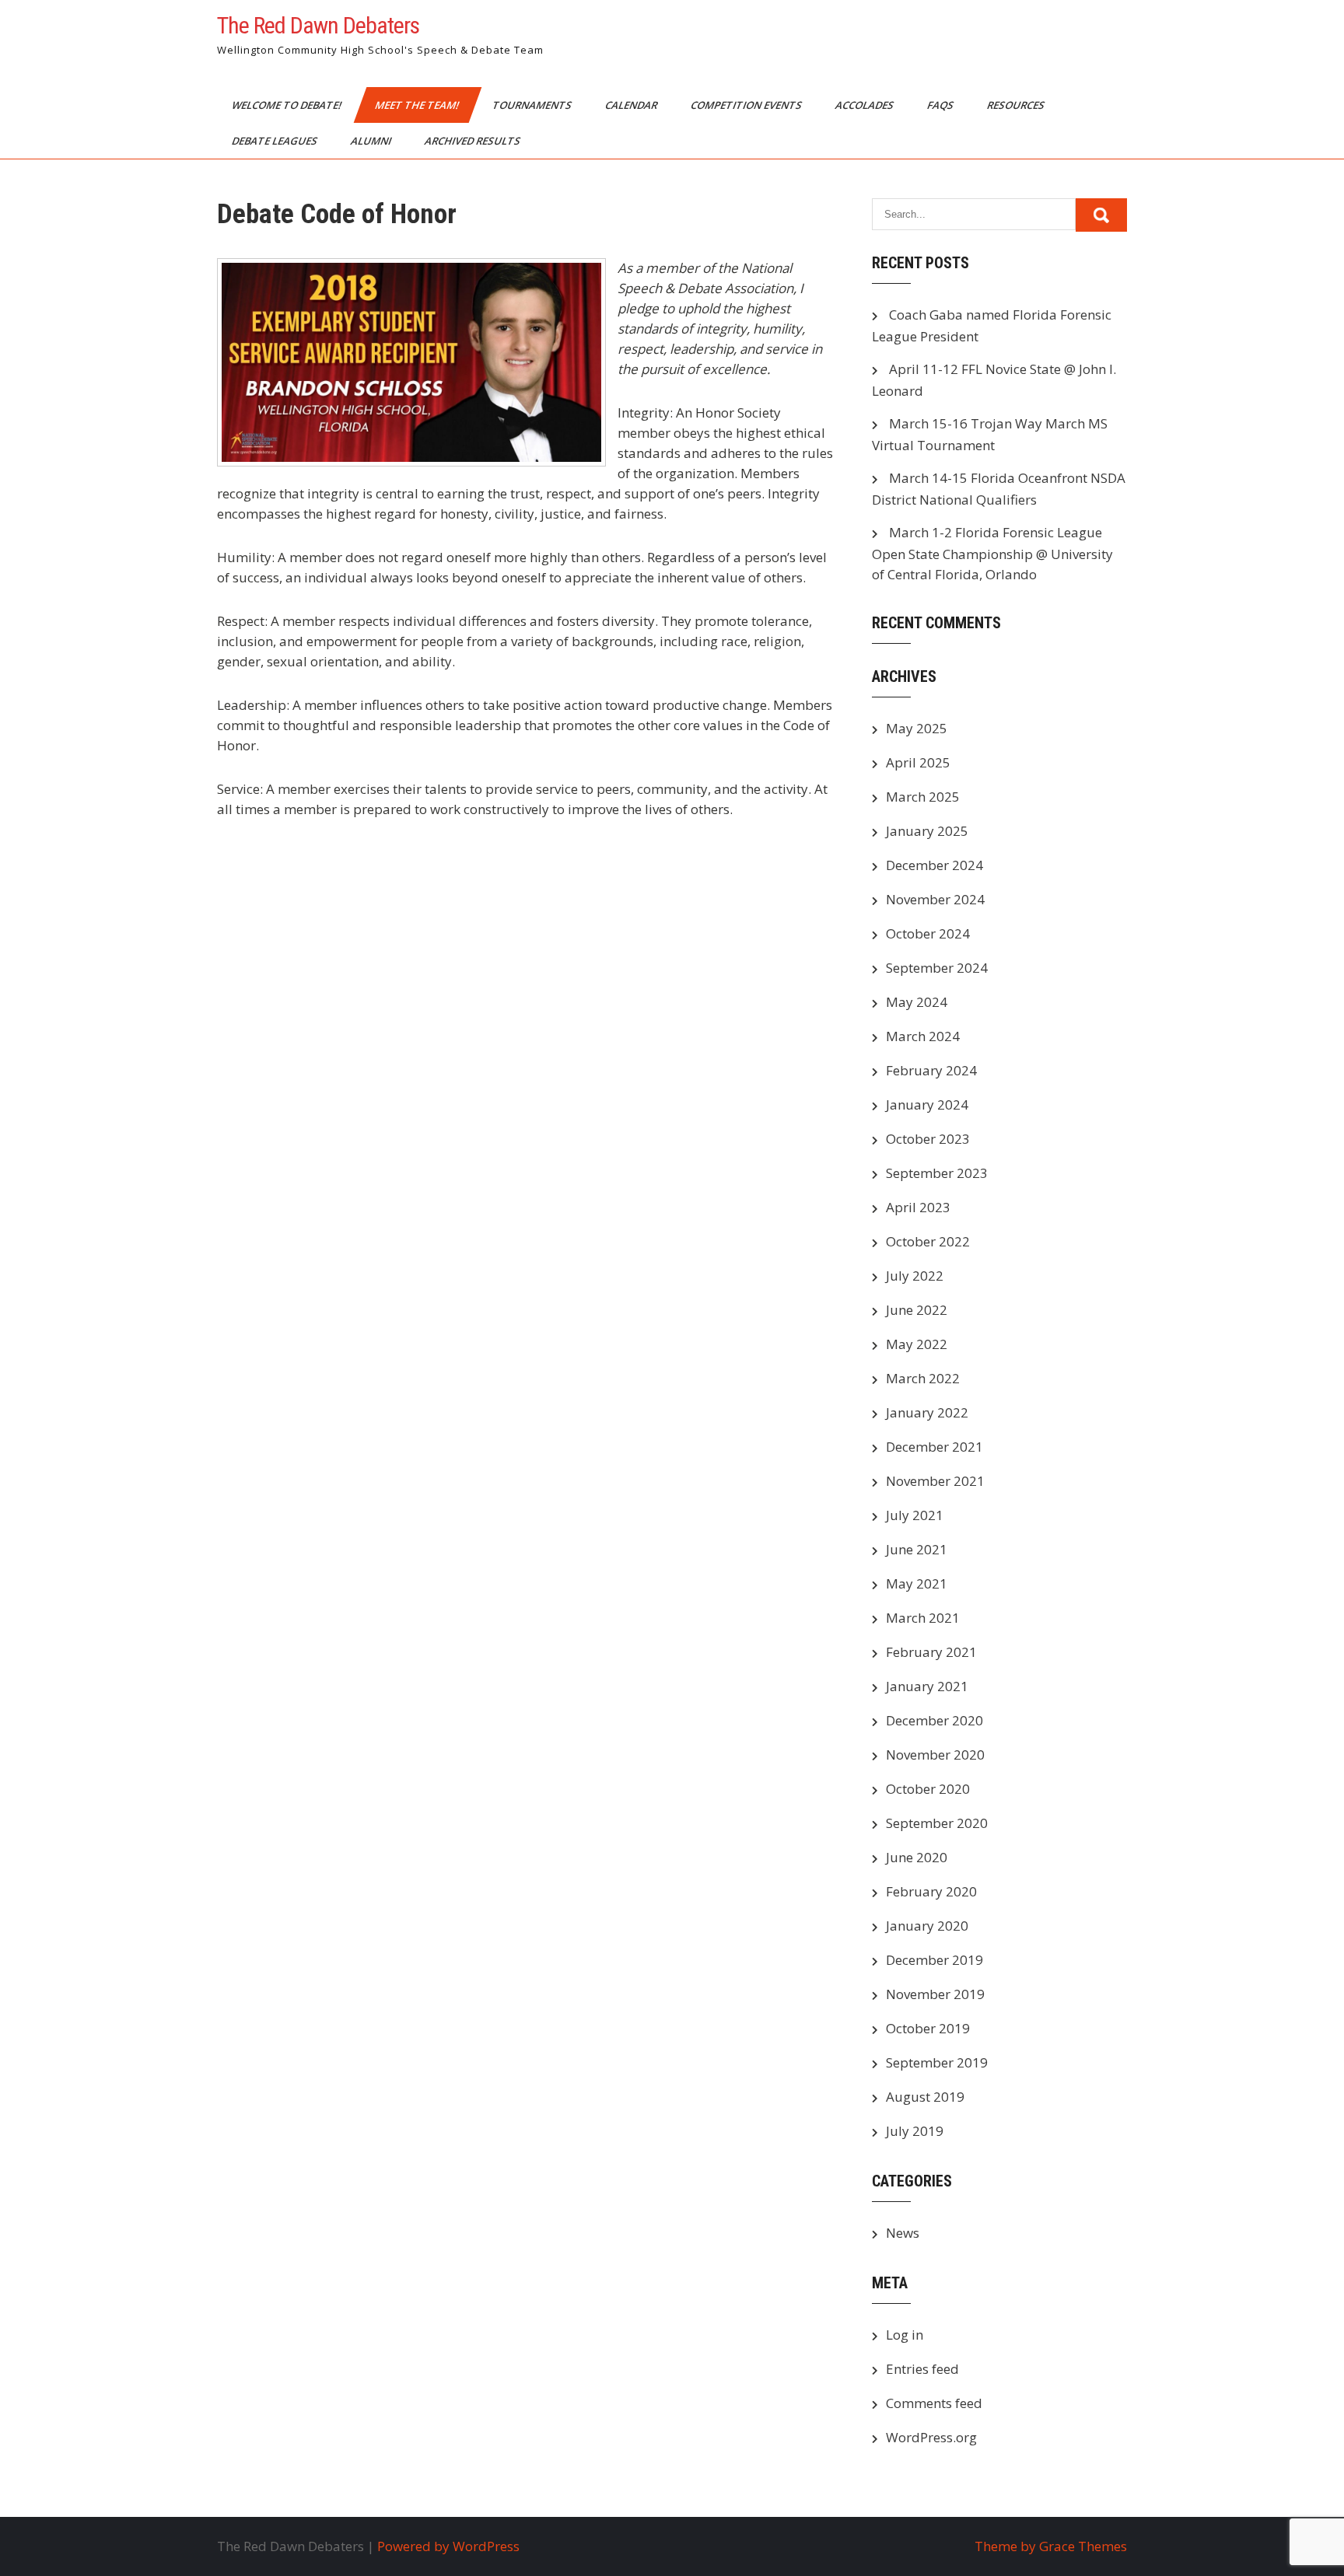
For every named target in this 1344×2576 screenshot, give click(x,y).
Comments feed (934, 2403)
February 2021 (931, 1652)
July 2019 (915, 2131)
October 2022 (928, 1241)
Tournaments (533, 105)
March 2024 (923, 1036)
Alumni (372, 141)
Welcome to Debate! (288, 105)
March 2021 (923, 1618)
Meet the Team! (418, 105)
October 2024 (928, 933)
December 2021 (934, 1447)
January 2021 (927, 1686)
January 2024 (927, 1104)
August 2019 (925, 2097)
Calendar (632, 105)
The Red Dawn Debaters (318, 25)
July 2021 (915, 1515)
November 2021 (935, 1481)
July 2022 (915, 1276)
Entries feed (922, 2369)
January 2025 (927, 831)
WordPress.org (931, 2437)
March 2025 (923, 797)
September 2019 (937, 2062)
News (903, 2233)
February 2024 (931, 1070)
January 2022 (927, 1412)
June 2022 (917, 1310)
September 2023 (937, 1173)
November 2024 (935, 899)
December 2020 (934, 1720)
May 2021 (917, 1583)
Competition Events (747, 105)
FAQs (941, 105)
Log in (905, 2335)
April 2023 (918, 1207)
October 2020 (928, 1789)
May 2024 (917, 1002)
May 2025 (917, 728)
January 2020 (927, 1926)
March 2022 (923, 1378)
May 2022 (917, 1344)
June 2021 (917, 1549)
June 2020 (917, 1857)
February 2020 (931, 1891)
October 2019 (928, 2028)
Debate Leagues (276, 141)
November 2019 (935, 1994)
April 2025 (918, 762)
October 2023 (928, 1139)
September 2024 (937, 968)
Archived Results (474, 141)
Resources (1017, 105)
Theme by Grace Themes (1051, 2546)
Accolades (866, 105)
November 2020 (935, 1755)
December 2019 (934, 1960)
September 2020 (937, 1823)
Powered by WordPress (448, 2546)
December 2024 (934, 865)
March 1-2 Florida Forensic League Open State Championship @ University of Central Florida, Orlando (992, 553)
